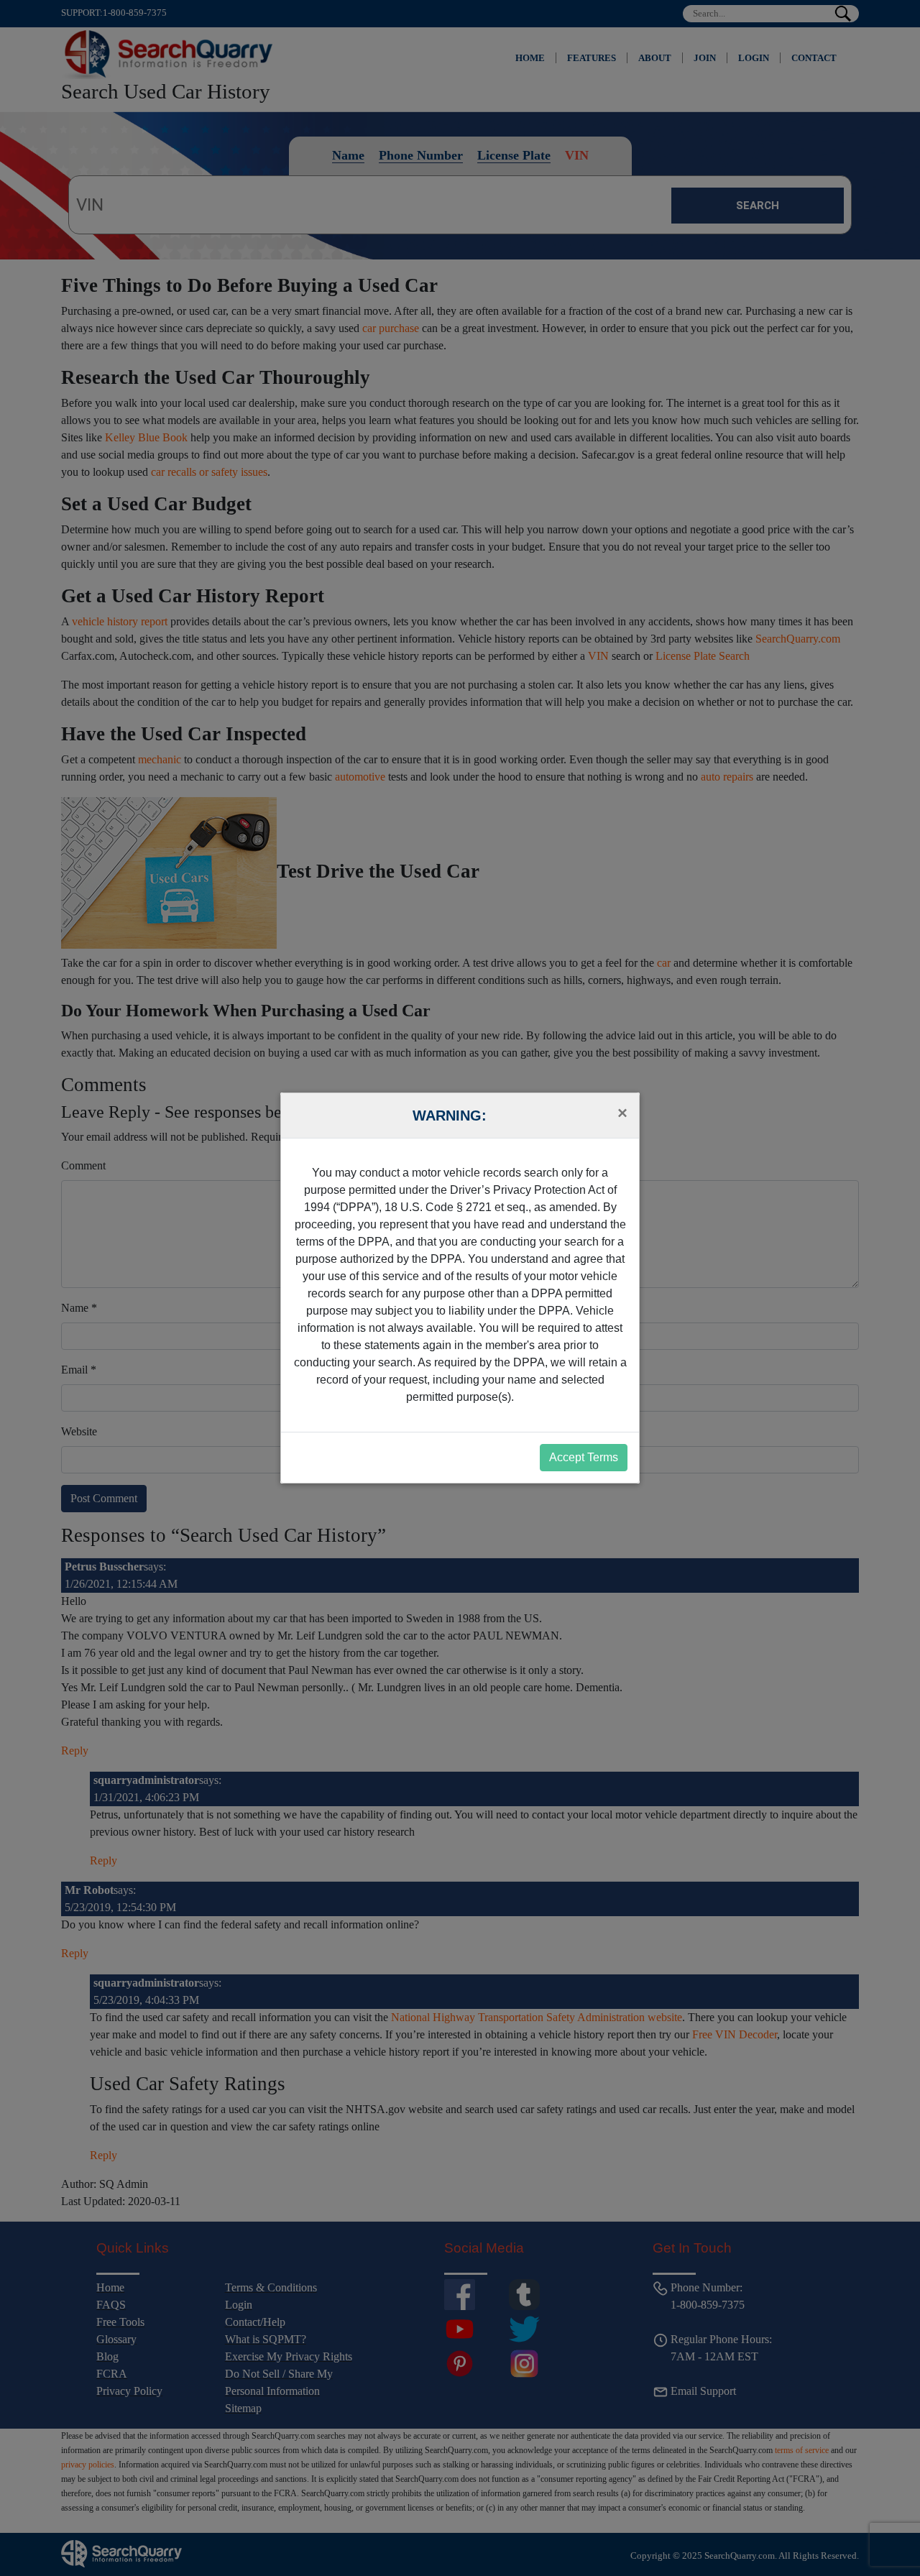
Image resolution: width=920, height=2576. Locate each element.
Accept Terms (584, 1457)
